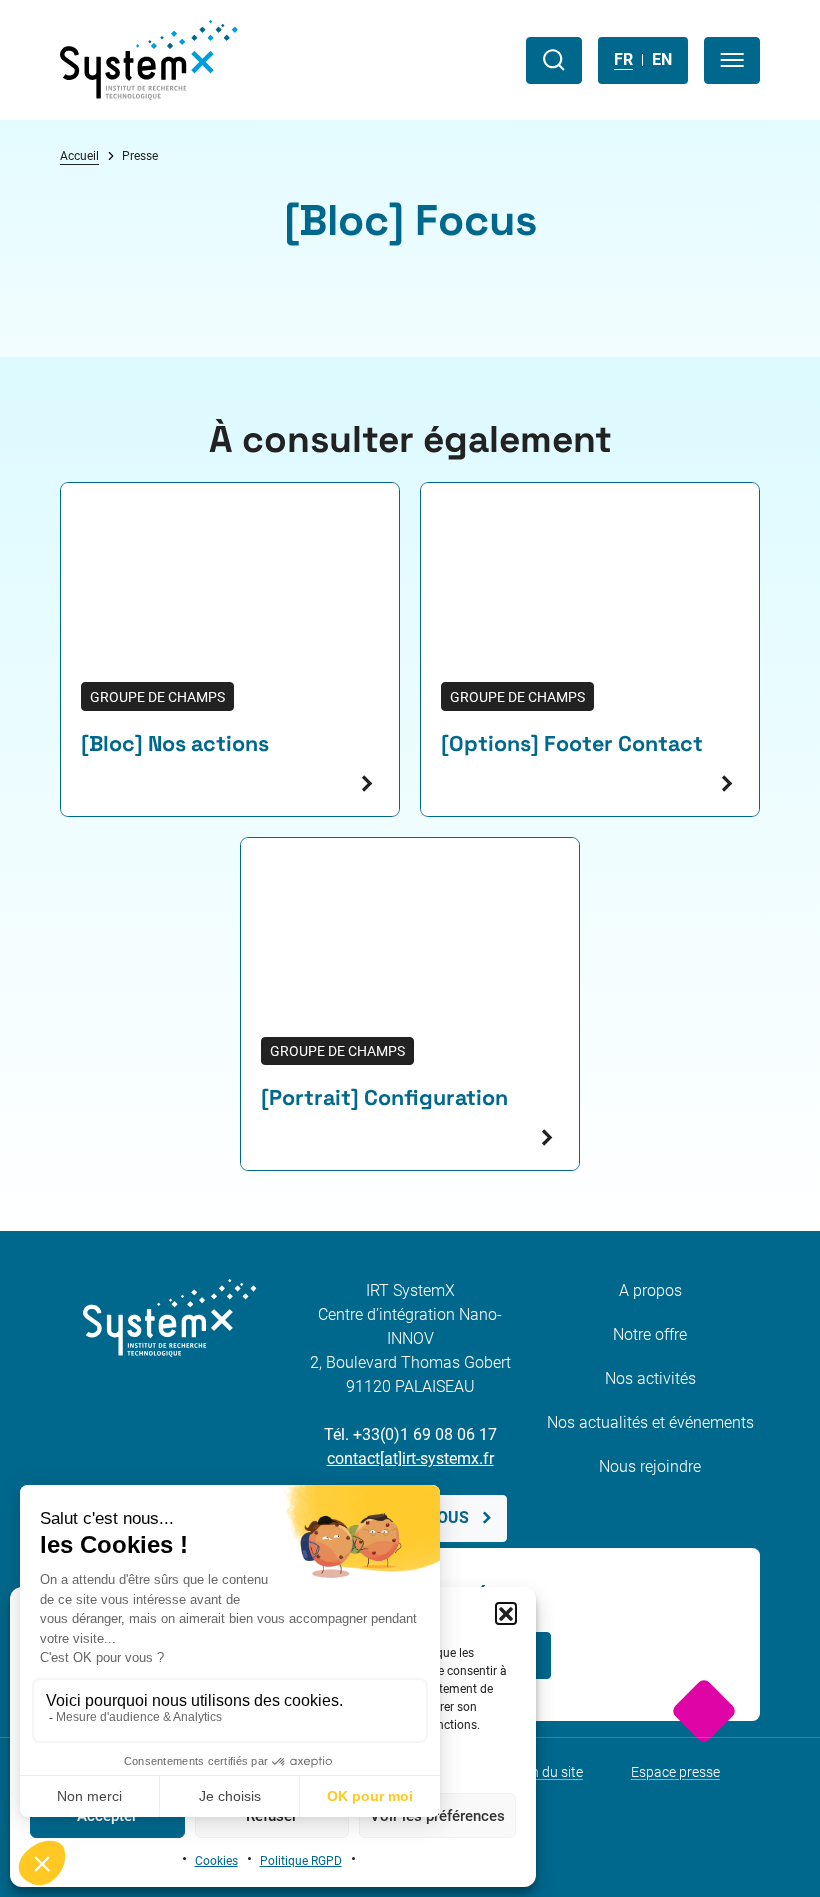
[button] (506, 1613)
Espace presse (675, 1772)
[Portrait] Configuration (384, 1097)
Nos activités (650, 1378)
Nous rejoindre (650, 1466)
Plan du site (547, 1772)
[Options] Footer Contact (572, 743)
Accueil (79, 156)
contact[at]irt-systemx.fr (410, 1458)
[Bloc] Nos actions (175, 743)
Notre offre (650, 1334)
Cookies (216, 1861)
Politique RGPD (301, 1861)
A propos (650, 1290)
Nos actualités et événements (650, 1422)
